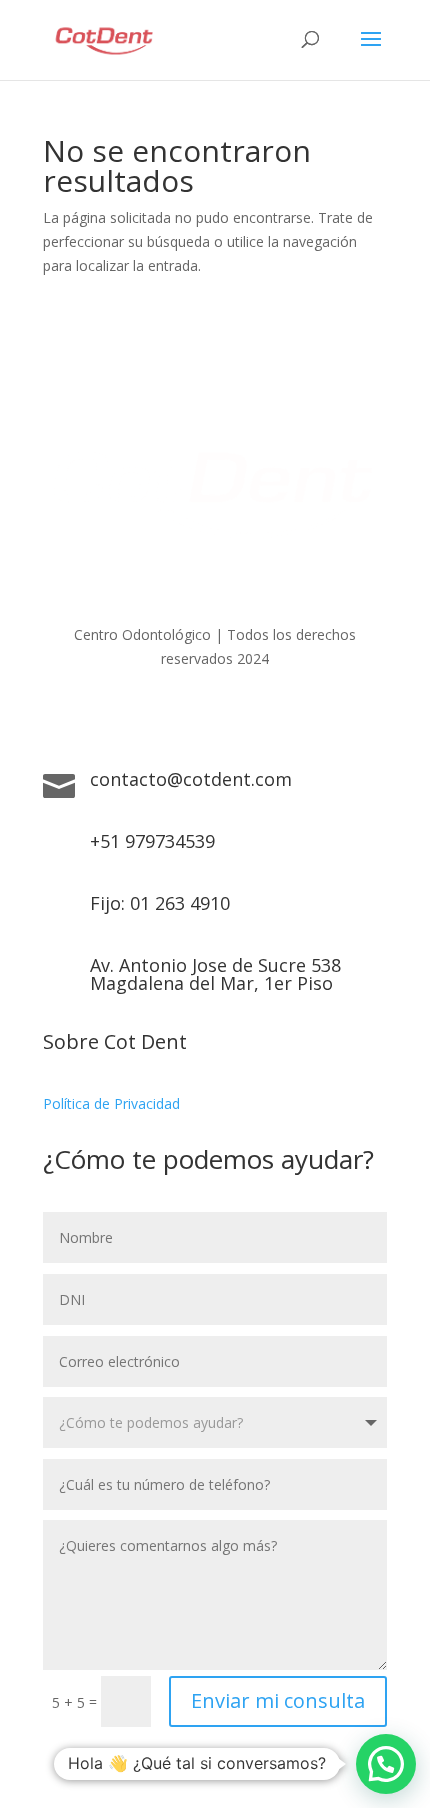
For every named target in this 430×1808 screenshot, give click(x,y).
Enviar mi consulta (278, 1700)
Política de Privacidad (111, 1103)
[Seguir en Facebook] (155, 716)
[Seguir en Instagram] (195, 716)
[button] (386, 1764)
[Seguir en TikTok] (275, 716)
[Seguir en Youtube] (235, 716)
